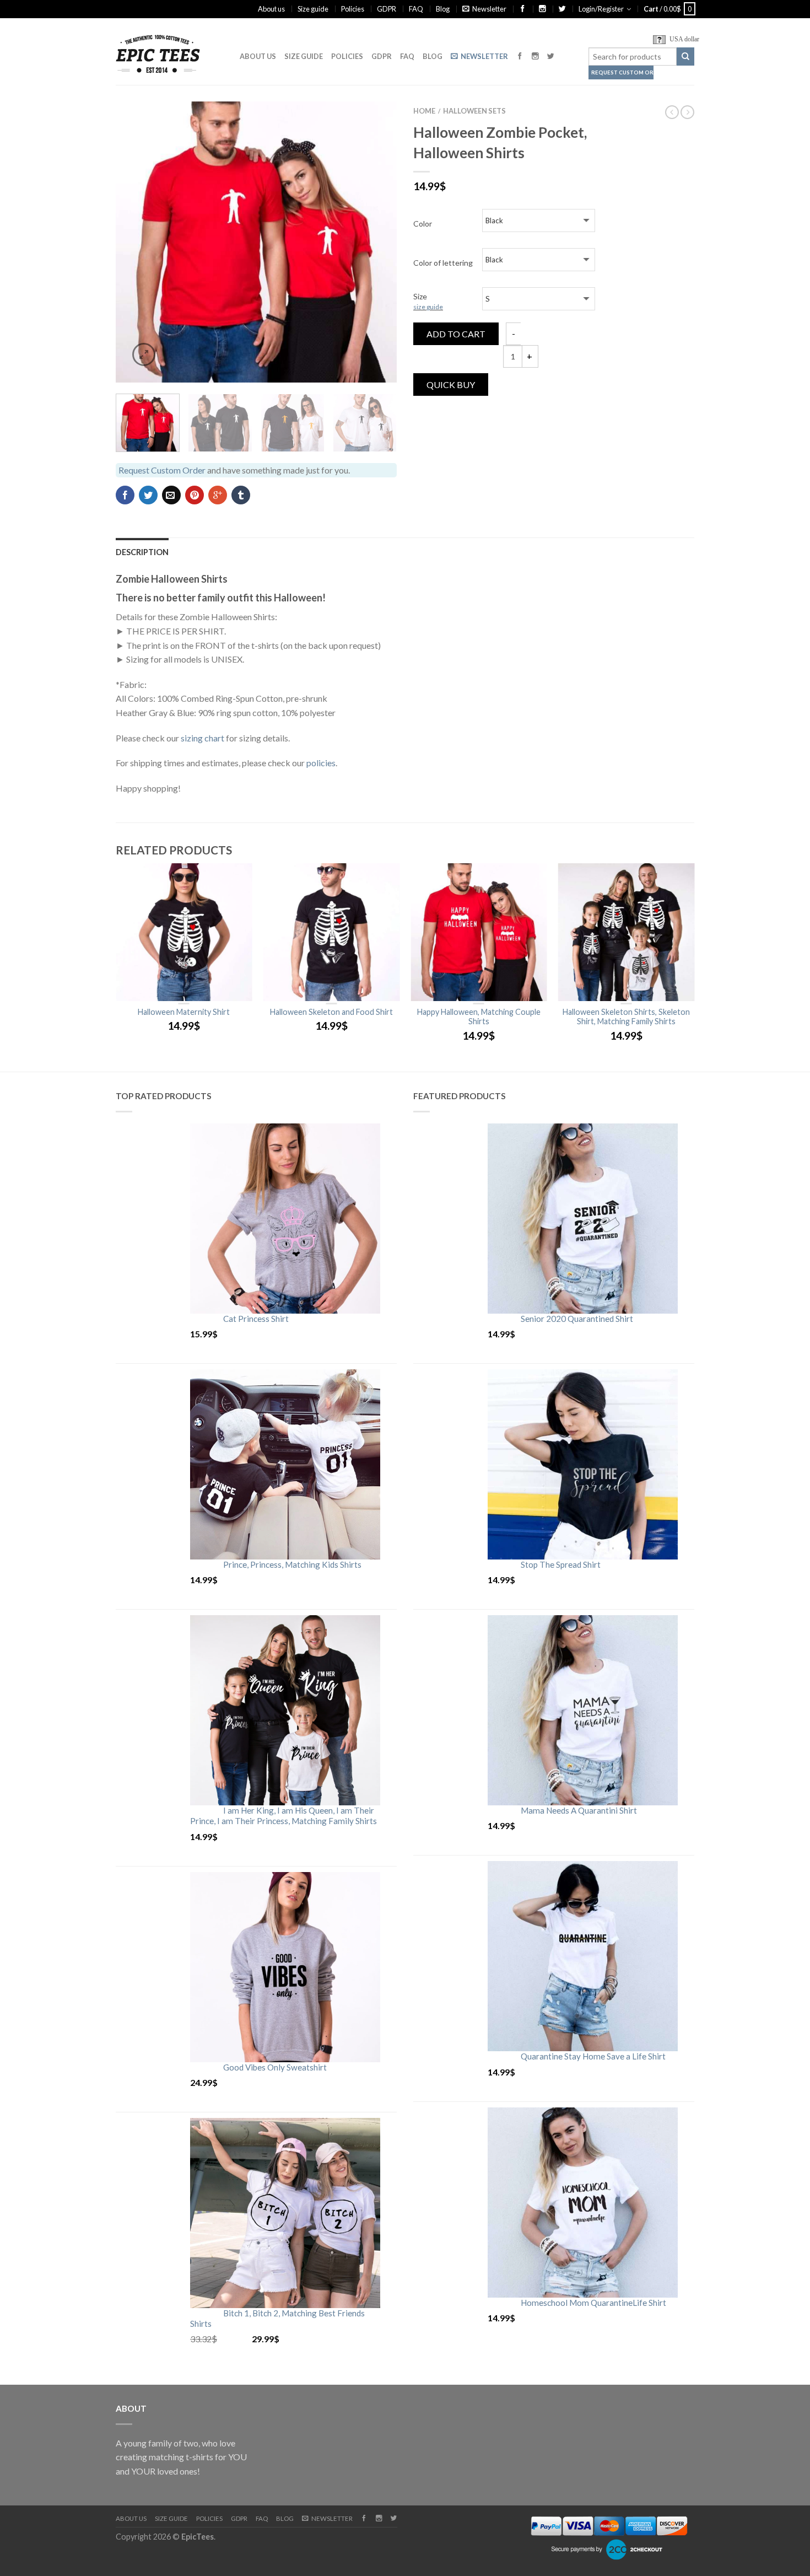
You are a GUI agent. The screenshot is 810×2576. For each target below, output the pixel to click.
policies (321, 763)
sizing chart (202, 738)
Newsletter (489, 9)
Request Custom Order (622, 72)
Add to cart (456, 334)
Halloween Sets (474, 111)
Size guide (313, 9)
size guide (428, 307)
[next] (382, 242)
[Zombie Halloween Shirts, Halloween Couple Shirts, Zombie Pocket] (256, 242)
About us (271, 9)
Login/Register (601, 9)
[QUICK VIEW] (184, 932)
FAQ (416, 9)
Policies (353, 9)
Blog (443, 9)
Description (142, 552)
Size (428, 301)
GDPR (387, 9)
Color (423, 224)
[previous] (131, 242)
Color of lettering (443, 263)
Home (424, 111)
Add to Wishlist (369, 129)
